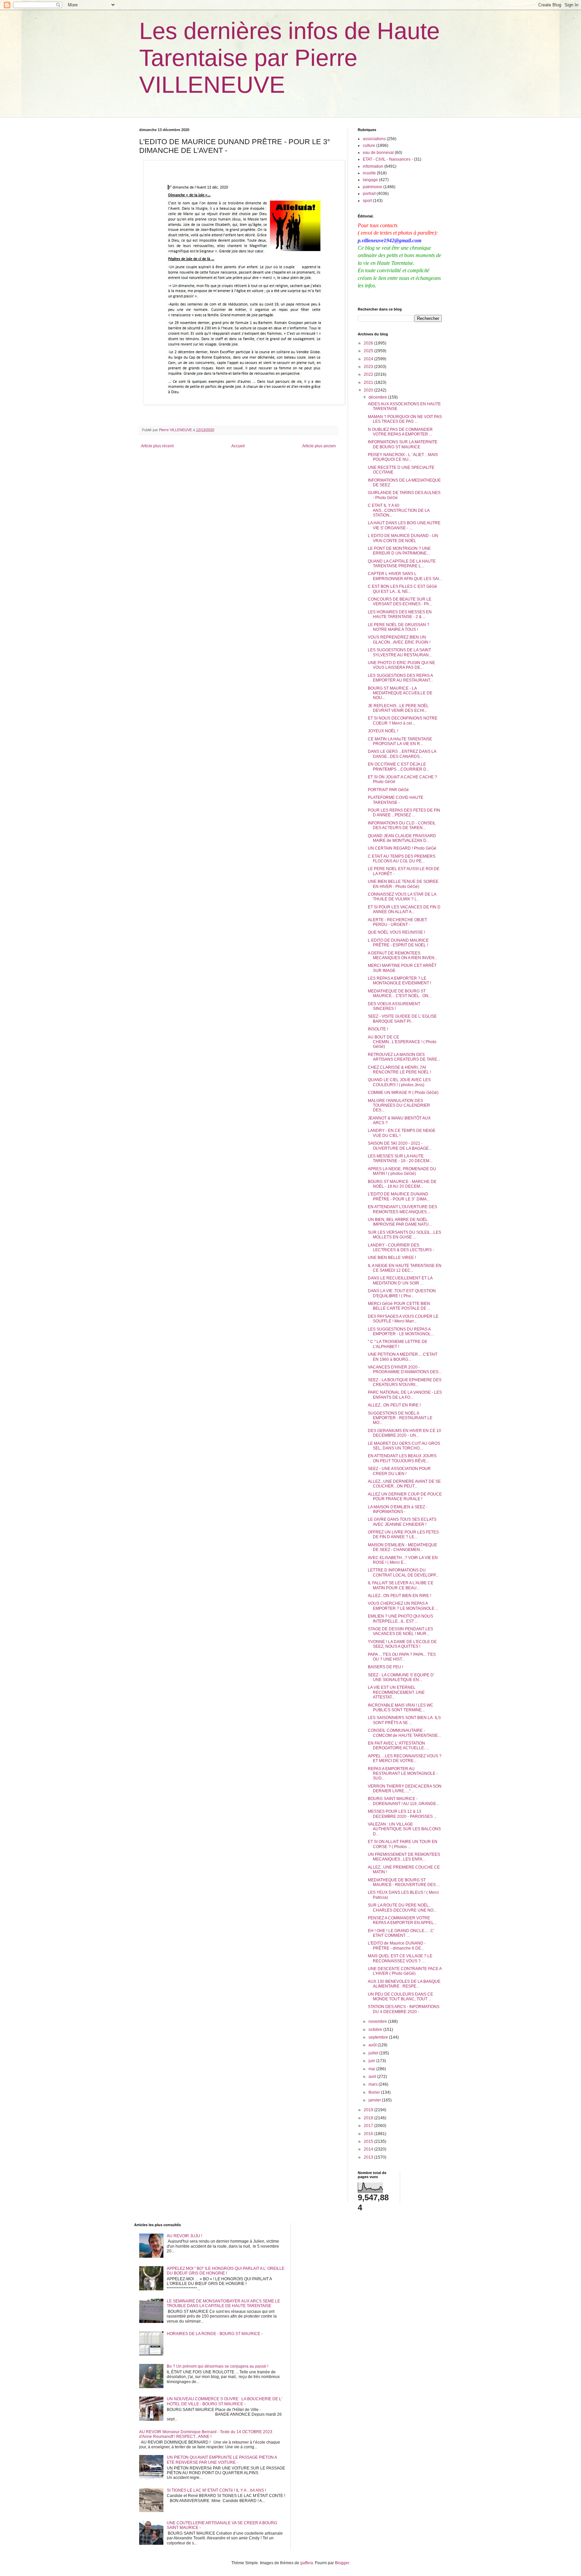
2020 (369, 390)
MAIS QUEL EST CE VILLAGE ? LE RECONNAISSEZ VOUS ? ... (400, 1958)
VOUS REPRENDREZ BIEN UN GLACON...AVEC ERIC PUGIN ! (399, 640)
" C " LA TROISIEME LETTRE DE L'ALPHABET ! (398, 1344)
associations (374, 139)
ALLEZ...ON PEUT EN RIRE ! (394, 1405)
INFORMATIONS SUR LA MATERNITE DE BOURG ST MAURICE (403, 444)
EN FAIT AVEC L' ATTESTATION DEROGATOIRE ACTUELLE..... (398, 1746)
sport (367, 201)
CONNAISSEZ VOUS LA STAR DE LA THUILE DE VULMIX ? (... (402, 897)
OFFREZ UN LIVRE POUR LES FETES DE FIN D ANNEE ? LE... (403, 1535)
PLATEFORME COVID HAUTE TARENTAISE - (396, 800)
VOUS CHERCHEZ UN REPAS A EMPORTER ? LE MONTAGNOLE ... (403, 1606)
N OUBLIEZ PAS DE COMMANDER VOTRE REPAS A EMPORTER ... (400, 432)
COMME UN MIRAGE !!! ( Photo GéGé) (403, 1093)
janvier (375, 2100)
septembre (379, 2037)
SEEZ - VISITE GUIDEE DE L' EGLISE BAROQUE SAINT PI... (402, 1019)
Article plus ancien (319, 446)
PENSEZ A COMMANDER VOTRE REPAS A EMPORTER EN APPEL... (402, 1920)
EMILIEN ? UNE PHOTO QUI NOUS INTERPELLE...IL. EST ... (400, 1619)
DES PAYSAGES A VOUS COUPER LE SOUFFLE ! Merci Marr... (403, 1319)
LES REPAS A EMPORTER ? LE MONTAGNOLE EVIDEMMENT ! (399, 981)
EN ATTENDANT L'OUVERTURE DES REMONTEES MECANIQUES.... (402, 1209)
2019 (369, 2110)
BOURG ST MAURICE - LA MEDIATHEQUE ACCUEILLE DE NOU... (400, 693)
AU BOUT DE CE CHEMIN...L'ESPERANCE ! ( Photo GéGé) (402, 1042)
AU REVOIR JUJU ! (184, 2236)
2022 (369, 374)
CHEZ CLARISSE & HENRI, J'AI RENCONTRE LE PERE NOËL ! (399, 1070)
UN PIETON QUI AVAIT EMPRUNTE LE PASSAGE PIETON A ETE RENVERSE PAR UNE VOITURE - (222, 2460)
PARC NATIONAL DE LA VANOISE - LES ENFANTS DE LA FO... (405, 1395)
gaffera (307, 2563)
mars (374, 2084)
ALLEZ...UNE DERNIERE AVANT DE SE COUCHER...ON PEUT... (404, 1484)
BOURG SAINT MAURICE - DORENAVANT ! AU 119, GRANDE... (403, 1801)
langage (370, 180)
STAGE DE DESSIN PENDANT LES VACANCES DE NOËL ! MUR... (400, 1631)
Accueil (238, 446)
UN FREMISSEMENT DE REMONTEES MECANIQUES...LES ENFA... (404, 1857)
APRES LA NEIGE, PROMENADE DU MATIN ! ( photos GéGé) (402, 1171)
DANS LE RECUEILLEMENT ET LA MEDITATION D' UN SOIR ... (400, 1280)
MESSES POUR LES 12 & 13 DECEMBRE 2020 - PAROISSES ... (402, 1814)
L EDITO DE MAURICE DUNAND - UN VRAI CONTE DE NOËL (403, 538)
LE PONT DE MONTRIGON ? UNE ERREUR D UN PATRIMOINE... (399, 551)
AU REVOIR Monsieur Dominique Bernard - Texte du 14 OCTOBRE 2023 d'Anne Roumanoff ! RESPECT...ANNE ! (206, 2434)
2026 (369, 343)
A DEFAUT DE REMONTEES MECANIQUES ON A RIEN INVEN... (403, 955)
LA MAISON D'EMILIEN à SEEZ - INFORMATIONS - (398, 1509)
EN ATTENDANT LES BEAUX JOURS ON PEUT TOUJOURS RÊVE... (402, 1458)
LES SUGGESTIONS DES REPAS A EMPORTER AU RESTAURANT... (400, 678)
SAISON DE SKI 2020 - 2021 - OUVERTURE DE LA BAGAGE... (400, 1146)
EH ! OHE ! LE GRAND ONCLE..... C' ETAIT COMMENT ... (401, 1933)
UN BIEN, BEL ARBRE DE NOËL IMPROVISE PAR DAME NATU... (400, 1222)
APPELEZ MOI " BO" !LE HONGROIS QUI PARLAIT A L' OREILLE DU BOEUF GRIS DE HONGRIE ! (226, 2271)
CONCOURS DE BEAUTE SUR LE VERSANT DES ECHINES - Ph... (400, 602)
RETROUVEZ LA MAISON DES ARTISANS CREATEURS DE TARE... (404, 1057)
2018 (369, 2118)
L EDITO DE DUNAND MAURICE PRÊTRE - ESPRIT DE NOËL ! (398, 943)
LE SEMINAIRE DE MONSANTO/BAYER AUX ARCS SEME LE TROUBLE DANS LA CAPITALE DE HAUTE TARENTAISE (223, 2303)
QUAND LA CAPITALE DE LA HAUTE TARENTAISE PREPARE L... (402, 564)
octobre (376, 2030)
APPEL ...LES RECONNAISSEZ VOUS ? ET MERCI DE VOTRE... (405, 1758)
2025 (369, 351)
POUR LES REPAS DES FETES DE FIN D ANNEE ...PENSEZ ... (404, 813)
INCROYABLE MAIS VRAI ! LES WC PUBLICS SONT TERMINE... (401, 1708)
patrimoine (373, 187)
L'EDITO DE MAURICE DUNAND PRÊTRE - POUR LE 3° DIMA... (399, 1196)
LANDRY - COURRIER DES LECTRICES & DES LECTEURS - (401, 1248)
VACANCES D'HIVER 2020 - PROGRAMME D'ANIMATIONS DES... (405, 1369)
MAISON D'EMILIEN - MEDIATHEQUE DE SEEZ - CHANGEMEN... (402, 1547)
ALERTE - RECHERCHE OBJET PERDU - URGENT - (397, 922)
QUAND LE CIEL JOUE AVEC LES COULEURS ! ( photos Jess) (399, 1082)
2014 (369, 2149)
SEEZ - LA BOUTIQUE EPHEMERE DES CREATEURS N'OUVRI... (405, 1382)
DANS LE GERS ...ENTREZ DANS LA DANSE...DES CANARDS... (402, 754)
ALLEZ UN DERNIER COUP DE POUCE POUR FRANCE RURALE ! (405, 1497)
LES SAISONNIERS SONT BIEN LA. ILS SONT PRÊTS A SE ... (404, 1720)
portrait (369, 194)
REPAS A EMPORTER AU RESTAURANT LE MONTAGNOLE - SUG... (403, 1774)
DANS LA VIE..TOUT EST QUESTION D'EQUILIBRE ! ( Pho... (402, 1293)
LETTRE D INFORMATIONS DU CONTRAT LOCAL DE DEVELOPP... (403, 1572)
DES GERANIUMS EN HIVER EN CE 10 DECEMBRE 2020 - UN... (404, 1433)
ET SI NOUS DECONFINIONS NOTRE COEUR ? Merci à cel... (403, 721)
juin (372, 2061)
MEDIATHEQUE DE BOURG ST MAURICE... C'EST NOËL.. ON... (400, 993)
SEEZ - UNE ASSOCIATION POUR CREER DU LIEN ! (399, 1471)
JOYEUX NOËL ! (383, 731)
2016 (369, 2134)
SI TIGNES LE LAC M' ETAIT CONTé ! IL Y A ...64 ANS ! (216, 2490)
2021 (369, 382)
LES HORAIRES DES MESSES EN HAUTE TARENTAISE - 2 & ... (400, 614)
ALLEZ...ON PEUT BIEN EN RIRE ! (399, 1596)
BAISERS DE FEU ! (385, 1667)
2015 (369, 2141)
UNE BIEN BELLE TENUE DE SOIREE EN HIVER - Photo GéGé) (403, 884)
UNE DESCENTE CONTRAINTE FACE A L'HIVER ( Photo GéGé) (405, 1971)
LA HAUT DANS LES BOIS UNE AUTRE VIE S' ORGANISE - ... (404, 525)
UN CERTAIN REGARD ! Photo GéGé (402, 848)
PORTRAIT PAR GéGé (388, 790)
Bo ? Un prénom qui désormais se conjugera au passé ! (218, 2366)
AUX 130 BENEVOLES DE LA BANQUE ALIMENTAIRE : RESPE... (404, 1984)
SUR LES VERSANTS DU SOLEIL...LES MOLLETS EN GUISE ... (404, 1235)
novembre (378, 2021)
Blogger (342, 2563)
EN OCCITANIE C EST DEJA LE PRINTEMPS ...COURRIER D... (399, 767)
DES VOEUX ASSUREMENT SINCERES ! (394, 1006)
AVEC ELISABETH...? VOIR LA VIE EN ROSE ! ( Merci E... (403, 1560)
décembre (378, 397)
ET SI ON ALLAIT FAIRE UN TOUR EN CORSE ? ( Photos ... (403, 1844)
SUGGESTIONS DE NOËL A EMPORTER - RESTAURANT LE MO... (400, 1418)
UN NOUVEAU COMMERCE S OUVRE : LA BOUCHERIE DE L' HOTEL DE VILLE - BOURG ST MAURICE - (224, 2401)
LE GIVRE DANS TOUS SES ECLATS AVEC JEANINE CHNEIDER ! (402, 1522)
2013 (369, 2157)
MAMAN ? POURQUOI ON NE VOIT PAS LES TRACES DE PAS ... (405, 419)
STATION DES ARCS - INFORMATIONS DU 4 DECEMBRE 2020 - (404, 2009)
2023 (369, 367)
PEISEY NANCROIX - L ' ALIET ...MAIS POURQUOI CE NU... (403, 457)
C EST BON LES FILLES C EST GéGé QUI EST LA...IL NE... (402, 589)
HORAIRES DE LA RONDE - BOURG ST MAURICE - (215, 2334)
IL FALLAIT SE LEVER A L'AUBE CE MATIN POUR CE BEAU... (401, 1585)
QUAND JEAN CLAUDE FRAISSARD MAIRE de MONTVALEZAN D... (402, 838)
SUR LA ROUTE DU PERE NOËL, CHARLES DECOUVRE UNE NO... (402, 1908)
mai (372, 2069)
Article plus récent (157, 446)
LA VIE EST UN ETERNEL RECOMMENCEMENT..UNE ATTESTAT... (396, 1692)
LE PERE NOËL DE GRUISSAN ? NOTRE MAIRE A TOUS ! (399, 627)
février (375, 2092)
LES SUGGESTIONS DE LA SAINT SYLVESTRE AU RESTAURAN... (400, 652)
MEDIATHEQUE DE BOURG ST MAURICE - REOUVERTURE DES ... (404, 1882)
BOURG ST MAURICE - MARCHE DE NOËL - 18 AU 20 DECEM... (402, 1184)
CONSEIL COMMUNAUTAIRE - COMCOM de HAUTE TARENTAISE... (404, 1733)
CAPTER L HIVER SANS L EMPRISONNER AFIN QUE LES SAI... (405, 576)
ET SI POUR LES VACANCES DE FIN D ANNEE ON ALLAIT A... (404, 909)
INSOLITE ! (378, 1029)
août (373, 2045)
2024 (369, 359)
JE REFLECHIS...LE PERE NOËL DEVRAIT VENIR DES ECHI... (398, 708)
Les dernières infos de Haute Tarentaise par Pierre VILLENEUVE (289, 58)
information (373, 166)
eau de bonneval (378, 153)
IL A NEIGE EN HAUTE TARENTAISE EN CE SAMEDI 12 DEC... (405, 1268)
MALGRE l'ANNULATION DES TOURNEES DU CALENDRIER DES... (399, 1106)
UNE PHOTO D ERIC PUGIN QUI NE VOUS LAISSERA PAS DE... (401, 665)
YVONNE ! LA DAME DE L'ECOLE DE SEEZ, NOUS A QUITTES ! (402, 1644)
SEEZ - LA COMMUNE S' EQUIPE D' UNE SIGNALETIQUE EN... (401, 1677)
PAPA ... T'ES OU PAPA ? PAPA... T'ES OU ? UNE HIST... (402, 1657)
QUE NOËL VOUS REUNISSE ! (396, 932)
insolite (369, 173)
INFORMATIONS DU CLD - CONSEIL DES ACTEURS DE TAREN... (402, 825)
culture (369, 146)
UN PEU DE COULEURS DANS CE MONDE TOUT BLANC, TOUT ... (400, 1997)
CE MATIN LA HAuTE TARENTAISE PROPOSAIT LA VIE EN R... (400, 741)
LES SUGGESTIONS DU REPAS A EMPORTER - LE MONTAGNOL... (401, 1332)
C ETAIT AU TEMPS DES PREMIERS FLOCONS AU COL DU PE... (402, 859)
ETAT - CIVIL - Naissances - (388, 159)
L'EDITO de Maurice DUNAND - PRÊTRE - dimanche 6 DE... (397, 1946)
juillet (374, 2053)
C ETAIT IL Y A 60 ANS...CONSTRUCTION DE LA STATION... (399, 510)
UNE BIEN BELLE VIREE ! (392, 1258)
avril (373, 2077)
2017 (369, 2126)
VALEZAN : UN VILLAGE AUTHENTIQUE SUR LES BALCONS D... (404, 1829)
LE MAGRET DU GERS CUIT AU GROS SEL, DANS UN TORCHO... (404, 1446)
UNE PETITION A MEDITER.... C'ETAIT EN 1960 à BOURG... (403, 1357)
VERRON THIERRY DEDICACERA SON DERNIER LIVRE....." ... (405, 1789)
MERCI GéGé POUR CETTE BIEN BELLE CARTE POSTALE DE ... (399, 1306)
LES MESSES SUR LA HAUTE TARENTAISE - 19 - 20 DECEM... (400, 1158)
